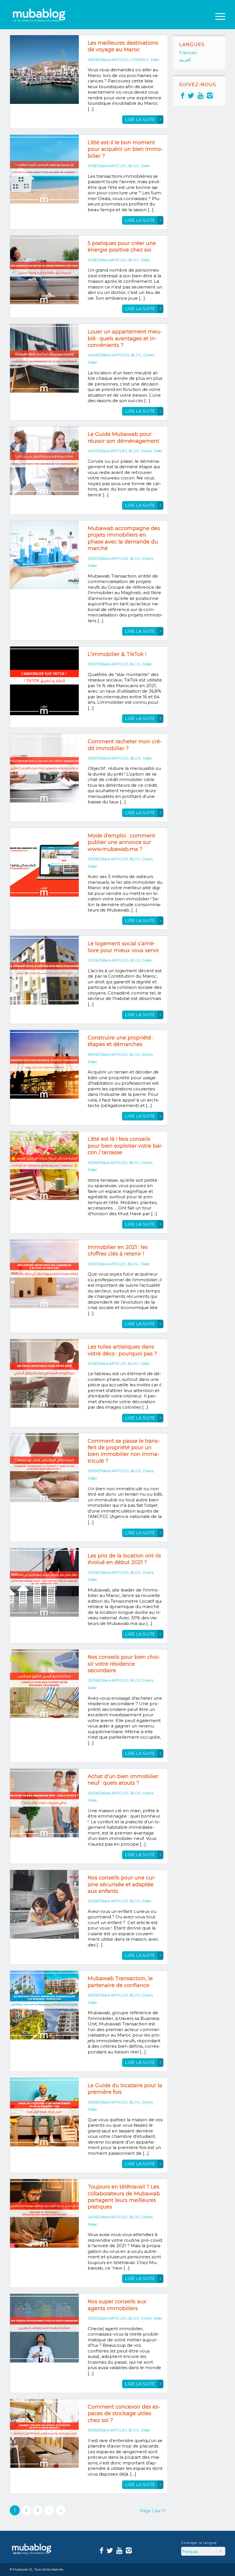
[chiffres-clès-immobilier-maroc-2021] (44, 1274)
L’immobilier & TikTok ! (117, 654)
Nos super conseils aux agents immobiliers (117, 2305)
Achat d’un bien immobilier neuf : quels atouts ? (123, 1780)
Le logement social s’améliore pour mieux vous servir (123, 947)
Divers (149, 355)
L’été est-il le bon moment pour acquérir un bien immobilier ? (125, 149)
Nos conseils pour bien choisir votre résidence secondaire (124, 1664)
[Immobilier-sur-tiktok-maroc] (44, 681)
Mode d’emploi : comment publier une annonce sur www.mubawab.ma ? (122, 842)
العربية (185, 60)
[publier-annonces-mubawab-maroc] (44, 862)
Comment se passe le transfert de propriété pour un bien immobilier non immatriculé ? (124, 1451)
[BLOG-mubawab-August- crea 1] (44, 358)
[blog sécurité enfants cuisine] (44, 1904)
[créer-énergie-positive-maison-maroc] (44, 270)
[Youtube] (200, 95)
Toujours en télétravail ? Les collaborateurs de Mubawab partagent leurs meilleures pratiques (124, 2197)
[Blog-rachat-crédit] (44, 768)
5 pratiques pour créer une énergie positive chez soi (122, 247)
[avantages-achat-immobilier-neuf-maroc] (44, 1803)
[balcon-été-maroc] (44, 1166)
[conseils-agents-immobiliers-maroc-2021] (44, 2328)
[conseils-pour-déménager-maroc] (44, 461)
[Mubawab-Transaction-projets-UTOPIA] (44, 2005)
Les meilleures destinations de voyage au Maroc (123, 46)
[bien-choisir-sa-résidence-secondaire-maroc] (44, 1684)
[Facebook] (183, 95)
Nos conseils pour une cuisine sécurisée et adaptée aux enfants (122, 1884)
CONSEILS (139, 60)
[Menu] (217, 16)
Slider (155, 60)
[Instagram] (210, 95)
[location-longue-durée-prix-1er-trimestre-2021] (44, 1582)
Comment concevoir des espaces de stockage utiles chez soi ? (124, 2414)
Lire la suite (140, 120)
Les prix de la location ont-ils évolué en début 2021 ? (124, 1559)
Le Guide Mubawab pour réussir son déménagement (124, 437)
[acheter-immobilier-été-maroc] (44, 169)
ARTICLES (120, 60)
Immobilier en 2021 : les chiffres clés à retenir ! (118, 1251)
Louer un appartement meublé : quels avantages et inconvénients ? (125, 338)
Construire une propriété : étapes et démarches (121, 1041)
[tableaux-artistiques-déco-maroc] (44, 1373)
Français (188, 53)
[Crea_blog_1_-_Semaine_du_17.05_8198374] (44, 2433)
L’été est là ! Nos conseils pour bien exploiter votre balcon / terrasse (125, 1146)
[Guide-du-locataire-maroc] (44, 2112)
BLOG (134, 166)
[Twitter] (191, 95)
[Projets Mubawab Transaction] (44, 555)
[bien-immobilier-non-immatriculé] (44, 1468)
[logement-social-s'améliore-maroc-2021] (44, 970)
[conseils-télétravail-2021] (44, 2213)
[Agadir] (44, 70)
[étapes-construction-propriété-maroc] (44, 1064)
